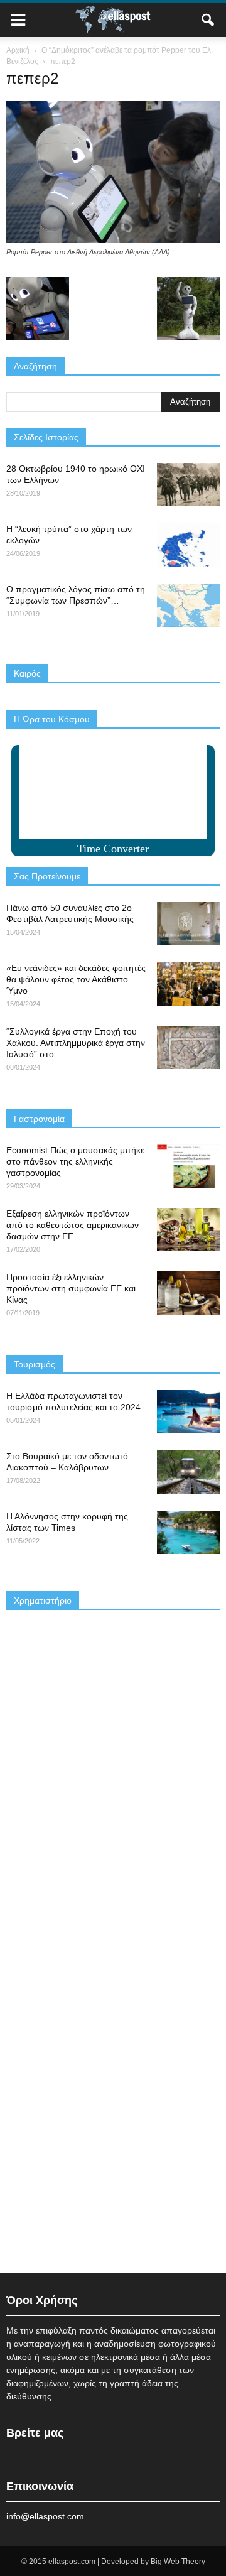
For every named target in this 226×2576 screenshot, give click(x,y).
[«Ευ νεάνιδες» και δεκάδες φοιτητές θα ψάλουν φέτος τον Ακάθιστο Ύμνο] (188, 984)
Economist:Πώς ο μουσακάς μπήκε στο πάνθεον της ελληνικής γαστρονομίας (75, 1161)
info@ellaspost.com (45, 2516)
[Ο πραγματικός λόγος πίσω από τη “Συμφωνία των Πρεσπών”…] (188, 605)
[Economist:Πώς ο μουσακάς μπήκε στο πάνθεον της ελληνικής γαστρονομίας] (188, 1166)
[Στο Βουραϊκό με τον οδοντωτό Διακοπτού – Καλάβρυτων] (188, 1472)
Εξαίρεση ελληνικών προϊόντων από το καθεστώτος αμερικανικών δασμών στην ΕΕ (73, 1225)
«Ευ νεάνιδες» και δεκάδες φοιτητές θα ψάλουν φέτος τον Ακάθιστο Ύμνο (76, 979)
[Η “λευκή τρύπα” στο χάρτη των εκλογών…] (188, 545)
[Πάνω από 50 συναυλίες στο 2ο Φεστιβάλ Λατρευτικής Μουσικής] (188, 924)
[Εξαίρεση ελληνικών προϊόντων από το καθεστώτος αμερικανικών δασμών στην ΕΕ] (188, 1230)
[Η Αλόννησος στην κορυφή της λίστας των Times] (188, 1532)
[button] (208, 20)
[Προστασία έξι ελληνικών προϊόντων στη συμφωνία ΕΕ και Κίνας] (188, 1293)
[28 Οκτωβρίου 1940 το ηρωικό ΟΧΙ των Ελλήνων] (188, 485)
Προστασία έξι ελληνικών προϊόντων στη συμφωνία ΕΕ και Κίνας (71, 1288)
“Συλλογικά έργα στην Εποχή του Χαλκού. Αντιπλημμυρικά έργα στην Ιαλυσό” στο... (76, 1043)
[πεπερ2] (113, 240)
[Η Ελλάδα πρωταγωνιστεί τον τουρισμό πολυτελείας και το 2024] (188, 1412)
